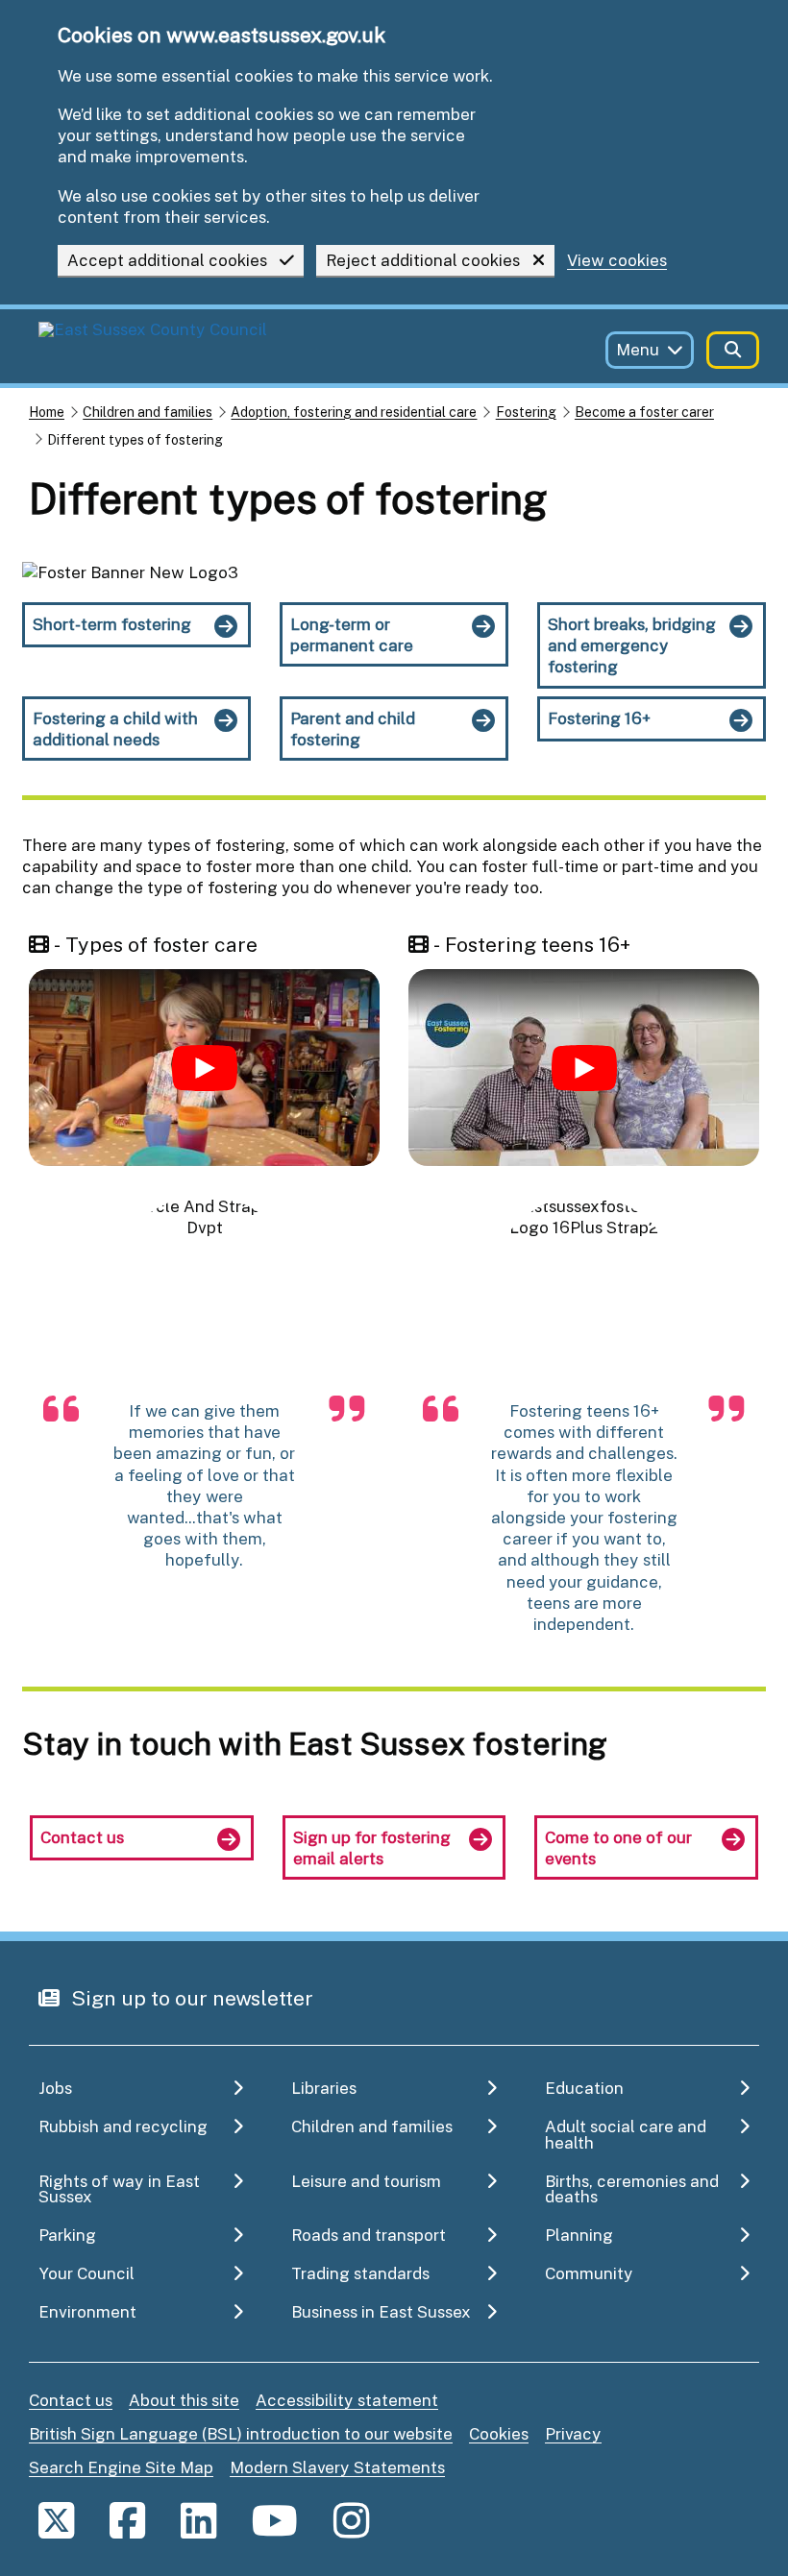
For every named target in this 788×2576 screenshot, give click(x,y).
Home (47, 412)
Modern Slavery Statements (337, 2467)
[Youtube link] (275, 2520)
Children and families (148, 412)
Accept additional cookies (167, 260)
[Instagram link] (351, 2520)
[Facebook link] (127, 2520)
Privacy (573, 2433)
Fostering (526, 412)
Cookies (499, 2433)
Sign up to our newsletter (190, 1998)
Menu (638, 349)
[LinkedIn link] (198, 2520)
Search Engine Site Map (121, 2467)
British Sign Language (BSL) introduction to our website (241, 2433)
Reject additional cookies (423, 260)
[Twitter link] (56, 2520)
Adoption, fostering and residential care (354, 412)
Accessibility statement (347, 2400)
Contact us (71, 2400)
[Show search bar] (733, 350)
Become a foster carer (644, 412)
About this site (184, 2400)
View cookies (617, 261)
